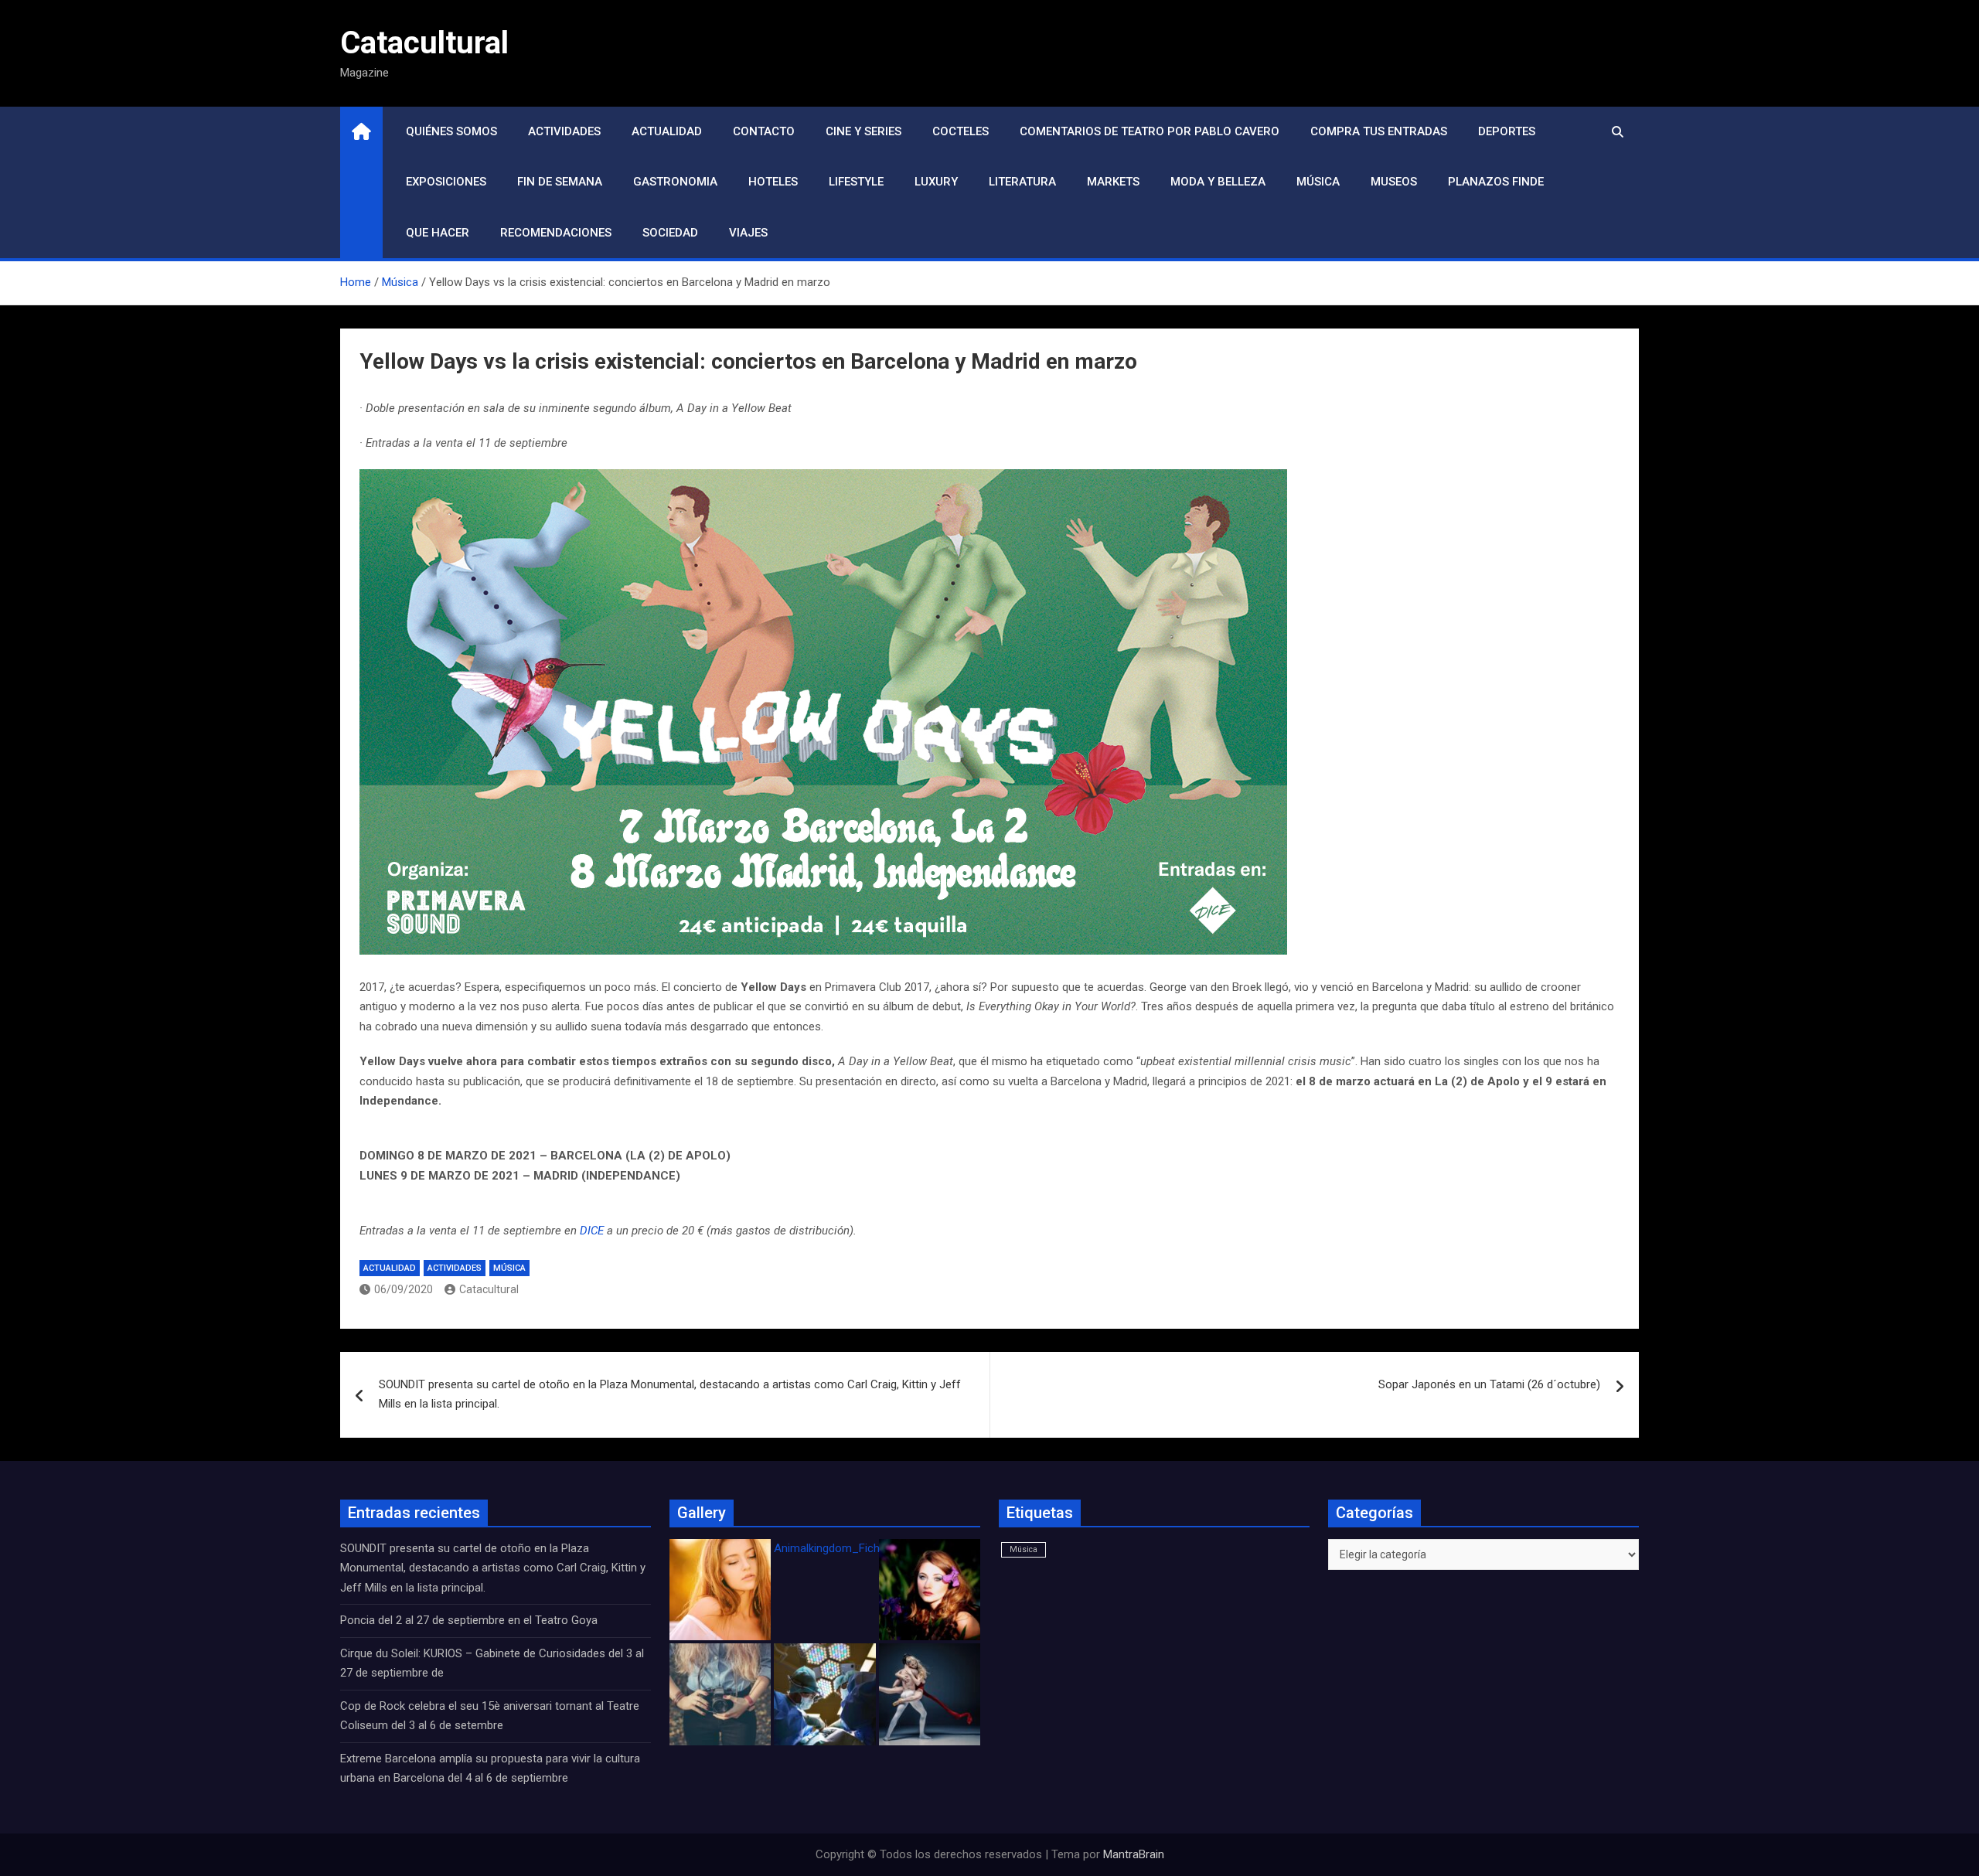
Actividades (564, 131)
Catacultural (424, 43)
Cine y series (863, 131)
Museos (1394, 182)
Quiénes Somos (451, 131)
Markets (1113, 182)
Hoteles (773, 182)
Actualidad (667, 131)
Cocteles (961, 131)
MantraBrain (1134, 1854)
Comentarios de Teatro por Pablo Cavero (1150, 131)
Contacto (764, 131)
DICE (592, 1231)
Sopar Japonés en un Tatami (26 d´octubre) (1489, 1384)
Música (1318, 182)
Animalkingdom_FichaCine (841, 1548)
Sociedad (670, 233)
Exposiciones (446, 182)
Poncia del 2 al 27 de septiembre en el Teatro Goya (469, 1620)
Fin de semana (560, 182)
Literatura (1022, 182)
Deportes (1507, 131)
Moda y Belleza (1218, 182)
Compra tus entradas (1379, 131)
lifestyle (856, 182)
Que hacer (438, 233)
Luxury (936, 182)
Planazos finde (1496, 182)
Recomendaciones (556, 233)
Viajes (748, 233)
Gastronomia (675, 182)
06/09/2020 (404, 1289)
